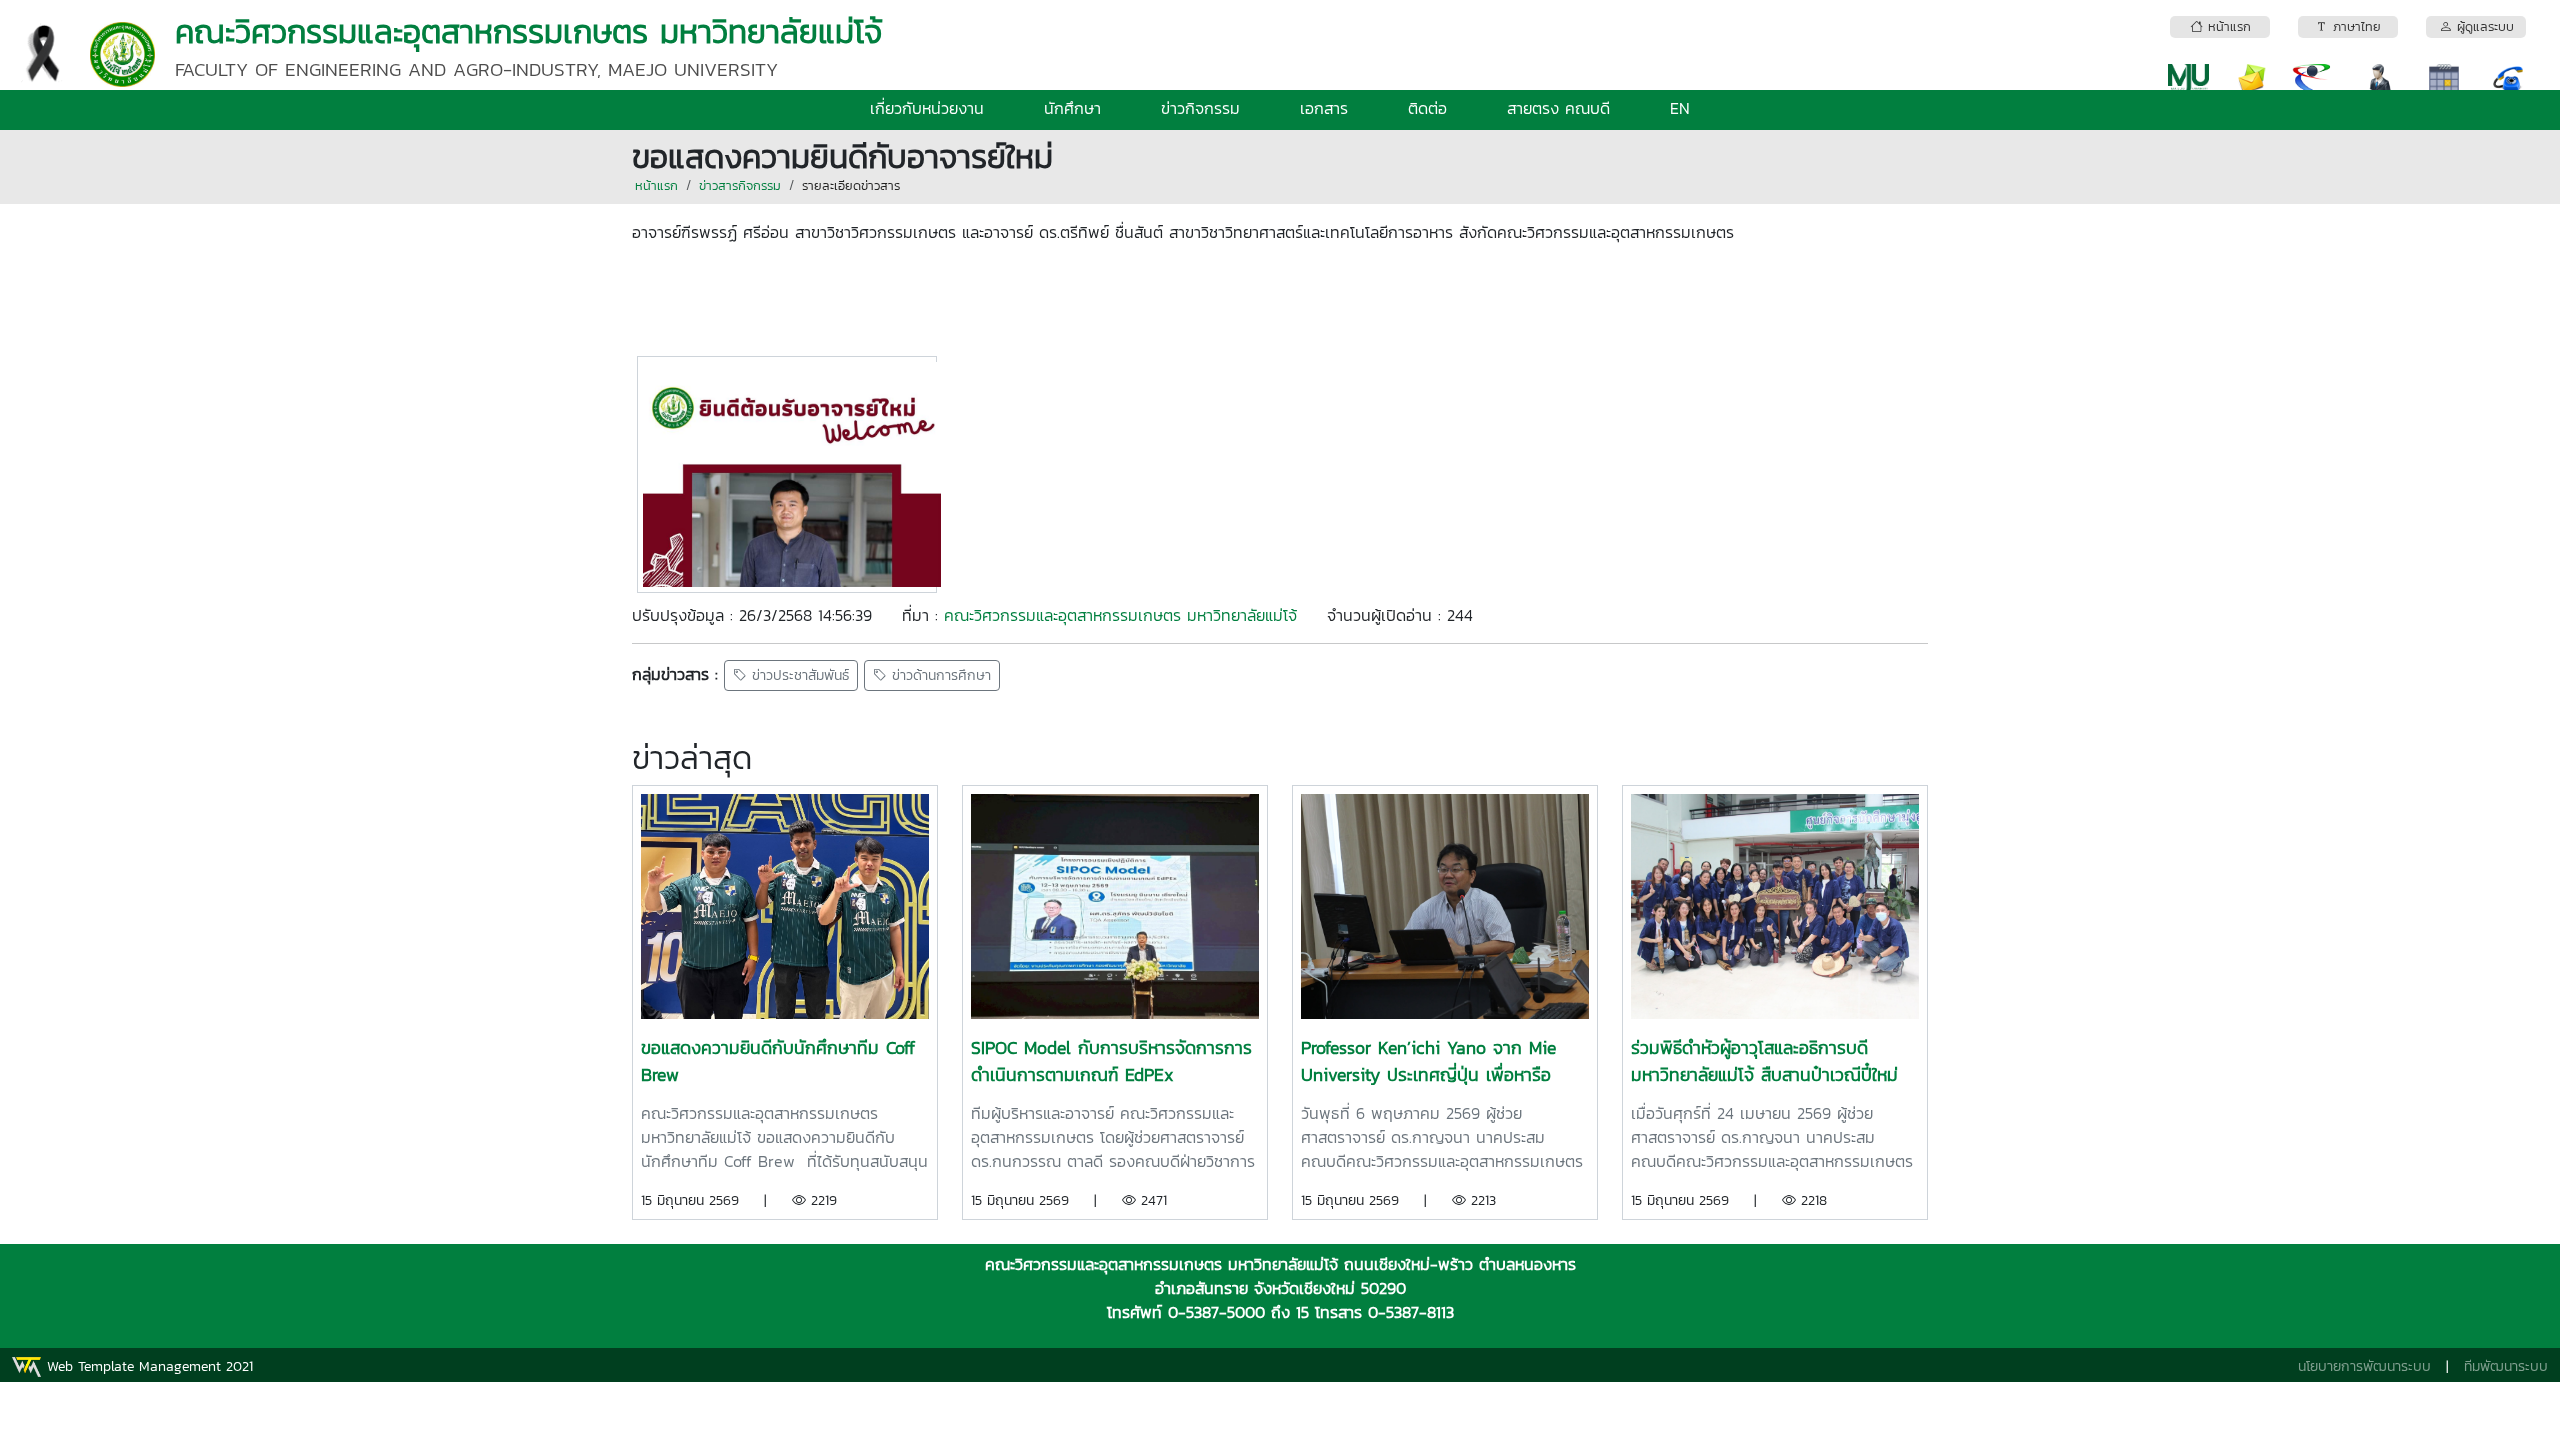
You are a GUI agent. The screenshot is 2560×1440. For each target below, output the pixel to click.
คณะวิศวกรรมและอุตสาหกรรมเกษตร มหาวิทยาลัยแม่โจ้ (1120, 615)
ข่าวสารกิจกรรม (740, 185)
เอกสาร (1324, 108)
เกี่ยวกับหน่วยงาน (927, 108)
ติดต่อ (1427, 108)
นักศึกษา (1072, 108)
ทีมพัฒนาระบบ (2506, 1366)
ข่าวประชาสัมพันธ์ (798, 675)
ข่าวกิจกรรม (1200, 108)
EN (1680, 108)
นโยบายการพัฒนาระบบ (2364, 1366)
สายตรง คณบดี (1558, 108)
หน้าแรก (656, 185)
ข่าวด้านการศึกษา (939, 675)
